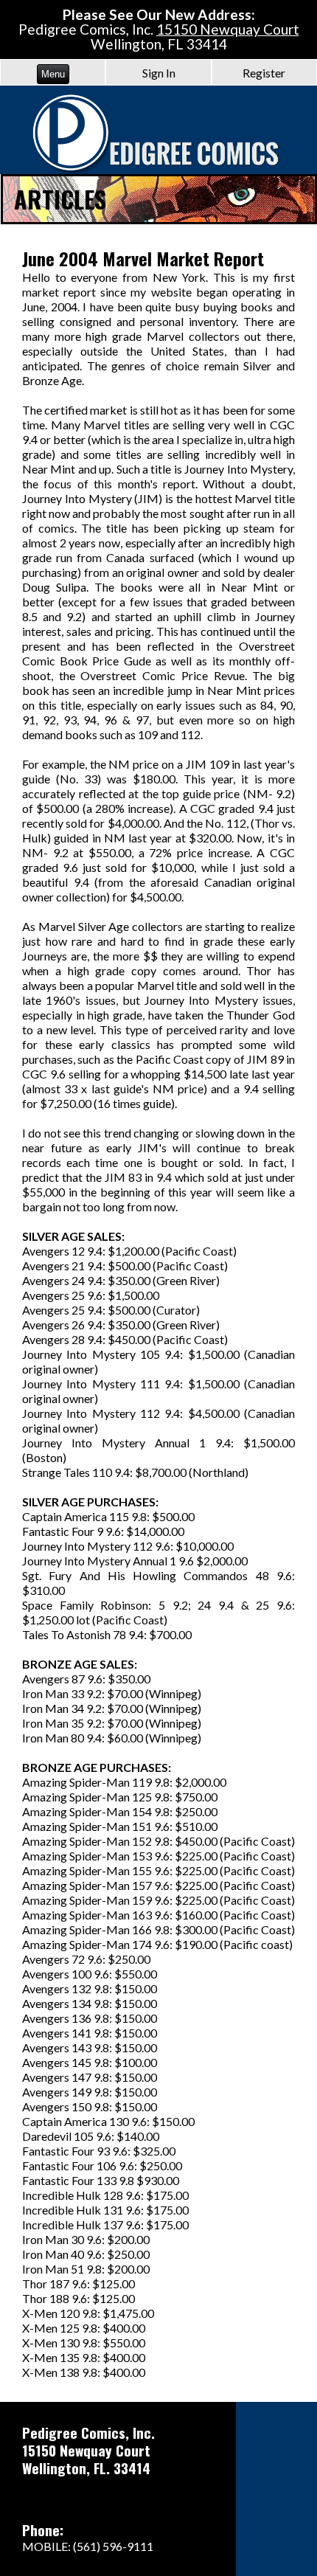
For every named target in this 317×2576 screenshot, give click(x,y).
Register (264, 73)
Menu (53, 74)
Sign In (159, 73)
